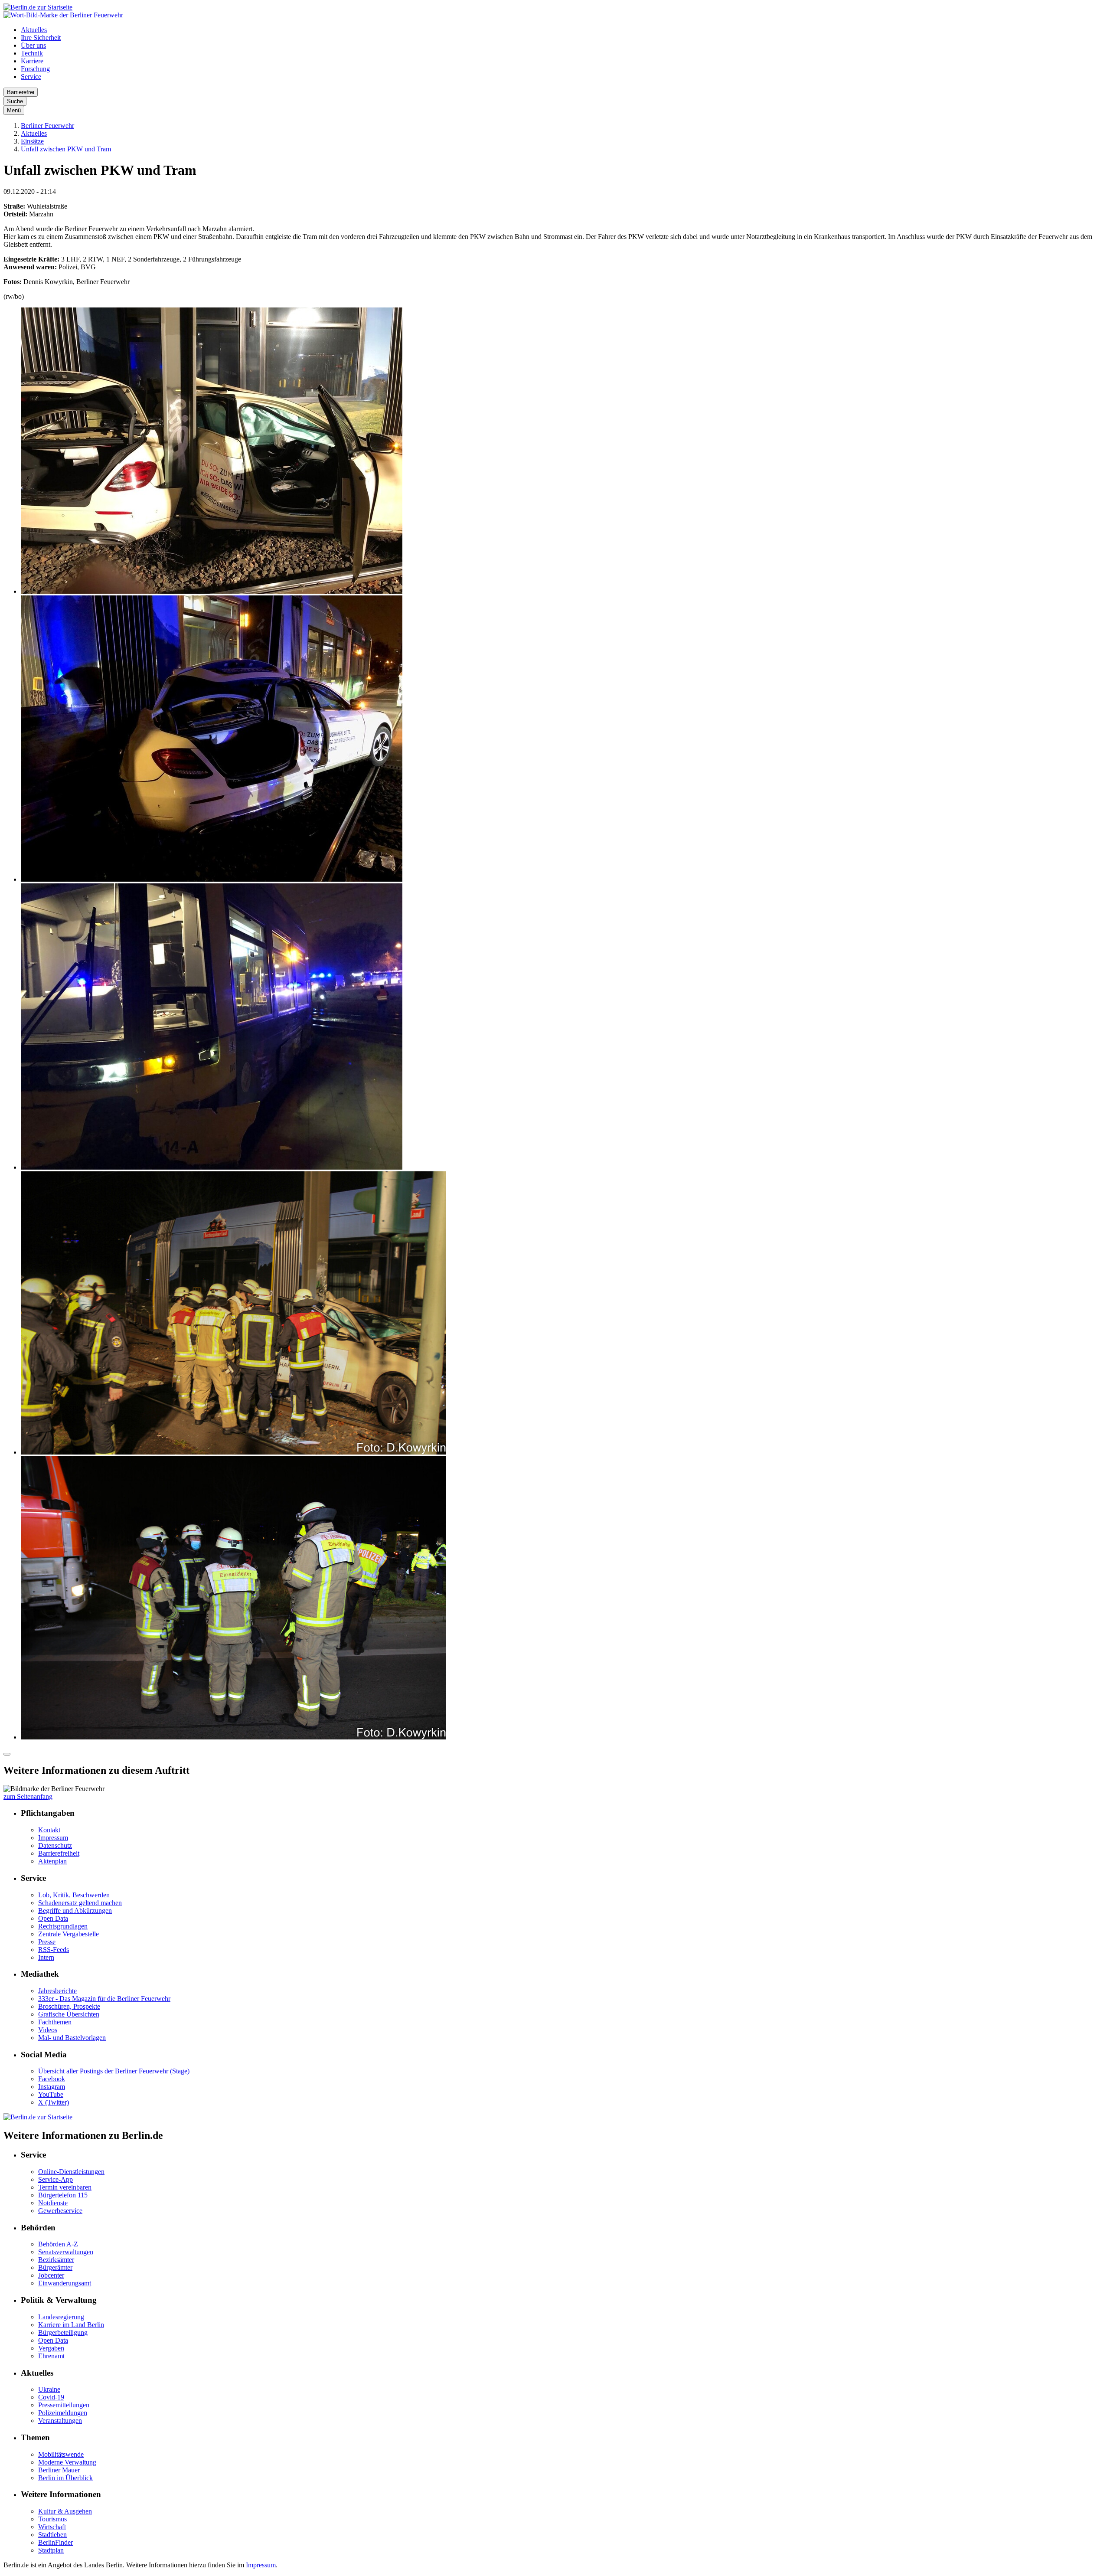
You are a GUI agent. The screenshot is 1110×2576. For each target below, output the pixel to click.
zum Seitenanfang (28, 1796)
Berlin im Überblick (65, 2478)
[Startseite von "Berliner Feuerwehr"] (63, 15)
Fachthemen (55, 2022)
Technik (32, 53)
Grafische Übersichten (69, 2014)
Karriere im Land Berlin (71, 2325)
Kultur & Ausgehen (65, 2511)
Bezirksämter (56, 2260)
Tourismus (52, 2519)
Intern (46, 1957)
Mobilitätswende (61, 2454)
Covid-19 (51, 2397)
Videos (48, 2030)
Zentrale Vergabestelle (69, 1934)
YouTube (51, 2094)
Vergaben (51, 2348)
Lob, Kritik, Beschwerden (74, 1895)
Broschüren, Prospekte (69, 2006)
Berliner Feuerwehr (47, 126)
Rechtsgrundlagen (63, 1926)
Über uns (33, 45)
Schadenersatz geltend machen (80, 1903)
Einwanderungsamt (65, 2283)
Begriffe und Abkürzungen (75, 1911)
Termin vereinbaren (65, 2187)
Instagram (52, 2087)
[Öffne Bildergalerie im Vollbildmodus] (7, 1754)
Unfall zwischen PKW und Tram (66, 149)
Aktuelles (34, 30)
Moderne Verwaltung (67, 2462)
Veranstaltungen (60, 2421)
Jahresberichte (57, 1991)
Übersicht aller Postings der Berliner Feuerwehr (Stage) (114, 2071)
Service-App (55, 2179)
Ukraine (49, 2389)
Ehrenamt (51, 2356)
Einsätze (32, 141)
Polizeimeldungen (63, 2413)
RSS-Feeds (54, 1950)
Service (31, 77)
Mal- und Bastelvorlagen (72, 2038)
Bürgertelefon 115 (63, 2195)
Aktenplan (52, 1861)
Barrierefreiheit (59, 1853)
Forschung (35, 69)
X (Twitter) (54, 2102)
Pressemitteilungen (64, 2405)
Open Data (53, 1918)
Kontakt (49, 1830)
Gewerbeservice (60, 2211)
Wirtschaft (52, 2527)
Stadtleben (52, 2535)
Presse (47, 1942)
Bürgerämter (55, 2267)
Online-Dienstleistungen (71, 2172)
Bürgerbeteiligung (63, 2332)
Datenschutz (55, 1845)
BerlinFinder (55, 2542)
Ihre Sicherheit (41, 38)
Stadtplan (51, 2550)
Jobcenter (51, 2275)
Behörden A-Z (58, 2244)
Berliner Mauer (59, 2470)
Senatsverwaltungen (66, 2252)
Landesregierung (61, 2317)
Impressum (53, 1838)
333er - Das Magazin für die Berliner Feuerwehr (104, 1999)
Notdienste (53, 2203)
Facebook (52, 2079)
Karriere (32, 61)
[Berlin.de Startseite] (38, 7)
